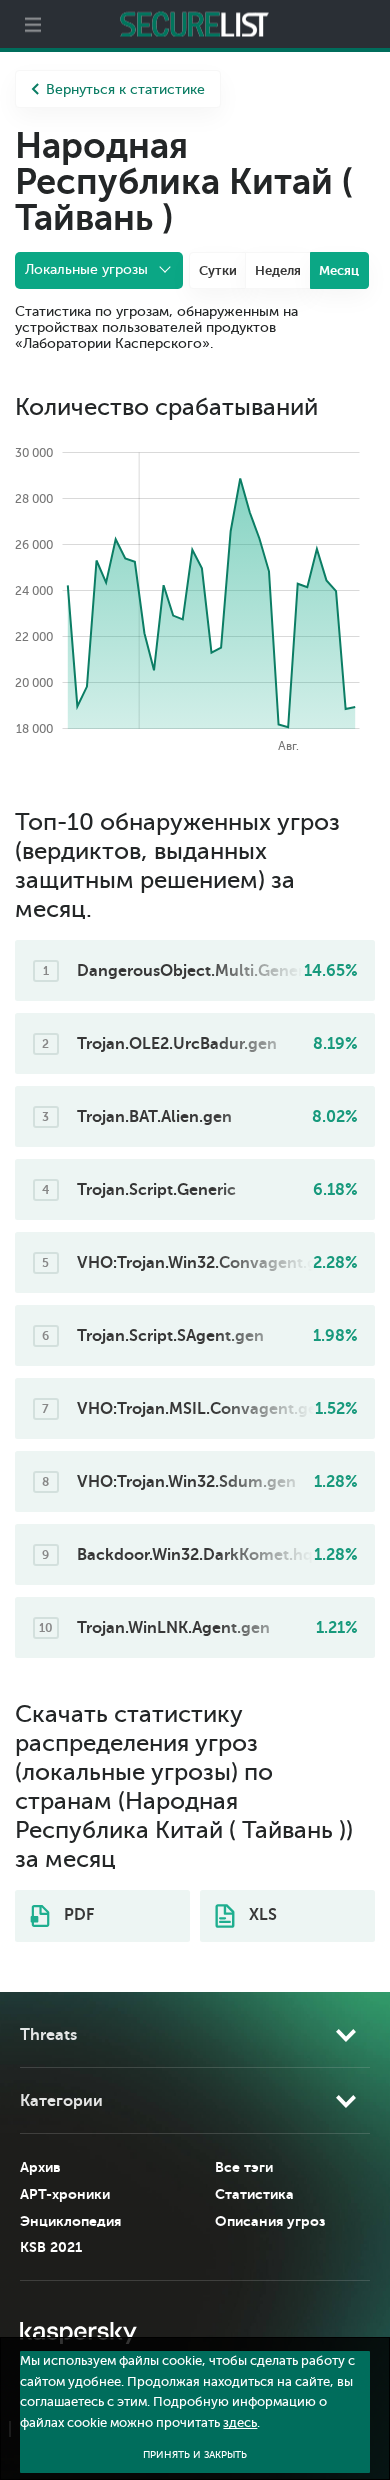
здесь (240, 2423)
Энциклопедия (70, 2221)
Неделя (278, 270)
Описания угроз (270, 2221)
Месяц (339, 270)
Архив (40, 2167)
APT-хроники (65, 2194)
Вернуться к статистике (125, 89)
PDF (77, 1915)
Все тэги (244, 2167)
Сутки (218, 270)
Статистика (254, 2194)
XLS (261, 1915)
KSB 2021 (51, 2247)
